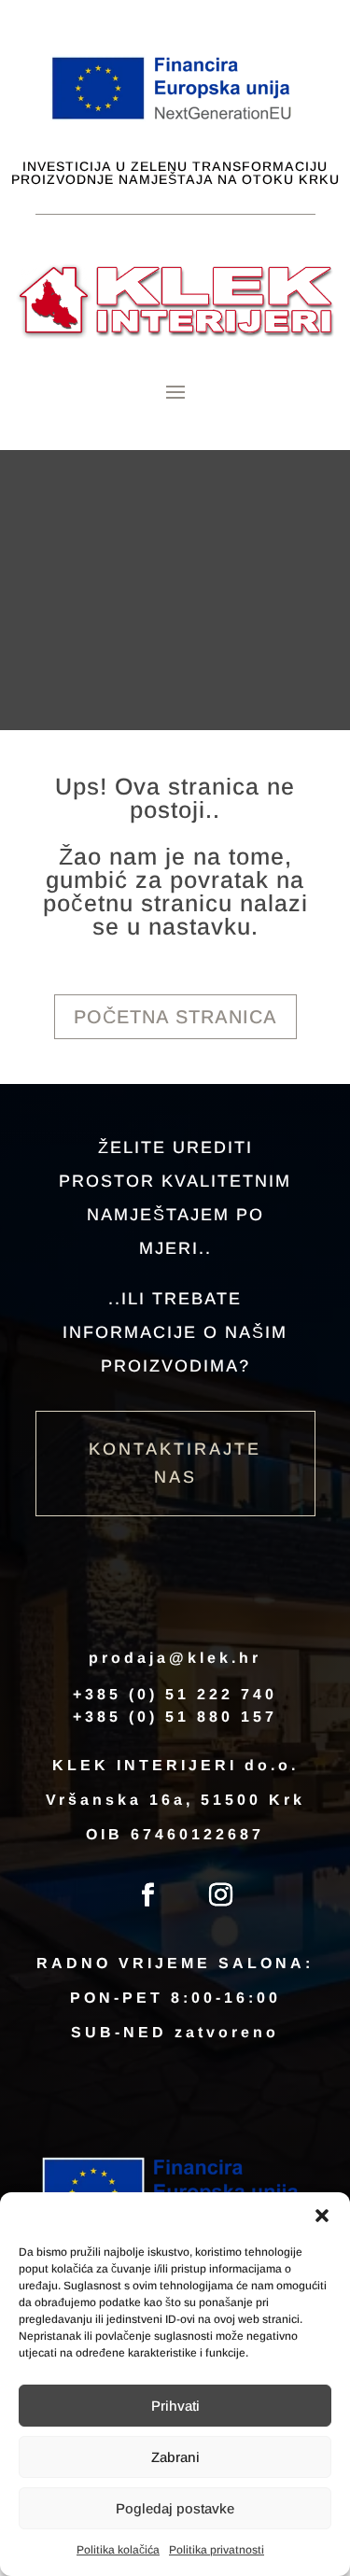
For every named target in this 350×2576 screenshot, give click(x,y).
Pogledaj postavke (175, 2508)
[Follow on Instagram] (221, 1895)
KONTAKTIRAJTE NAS (175, 1464)
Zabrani (175, 2457)
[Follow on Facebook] (148, 1895)
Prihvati (175, 2406)
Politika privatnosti (217, 2550)
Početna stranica (175, 1017)
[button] (322, 2216)
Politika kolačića (118, 2550)
